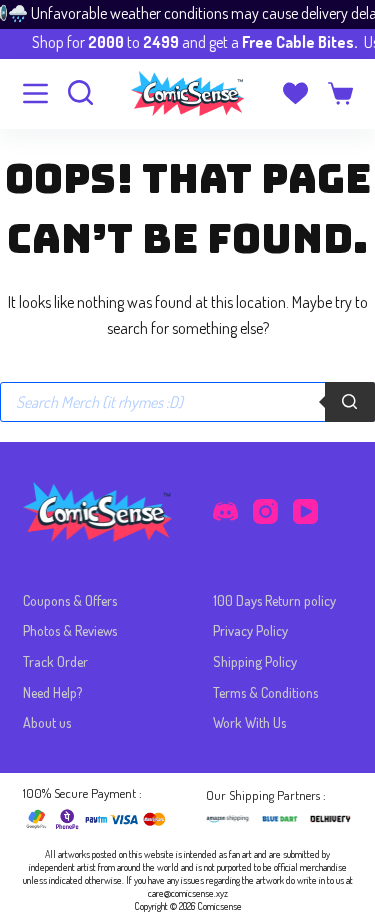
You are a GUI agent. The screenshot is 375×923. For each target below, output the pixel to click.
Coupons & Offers (70, 600)
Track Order (55, 661)
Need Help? (52, 692)
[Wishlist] (295, 93)
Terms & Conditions (265, 692)
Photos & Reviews (70, 630)
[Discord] (225, 511)
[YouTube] (305, 511)
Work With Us (249, 722)
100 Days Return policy (274, 600)
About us (47, 722)
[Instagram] (265, 511)
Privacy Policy (250, 630)
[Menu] (35, 93)
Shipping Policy (255, 661)
